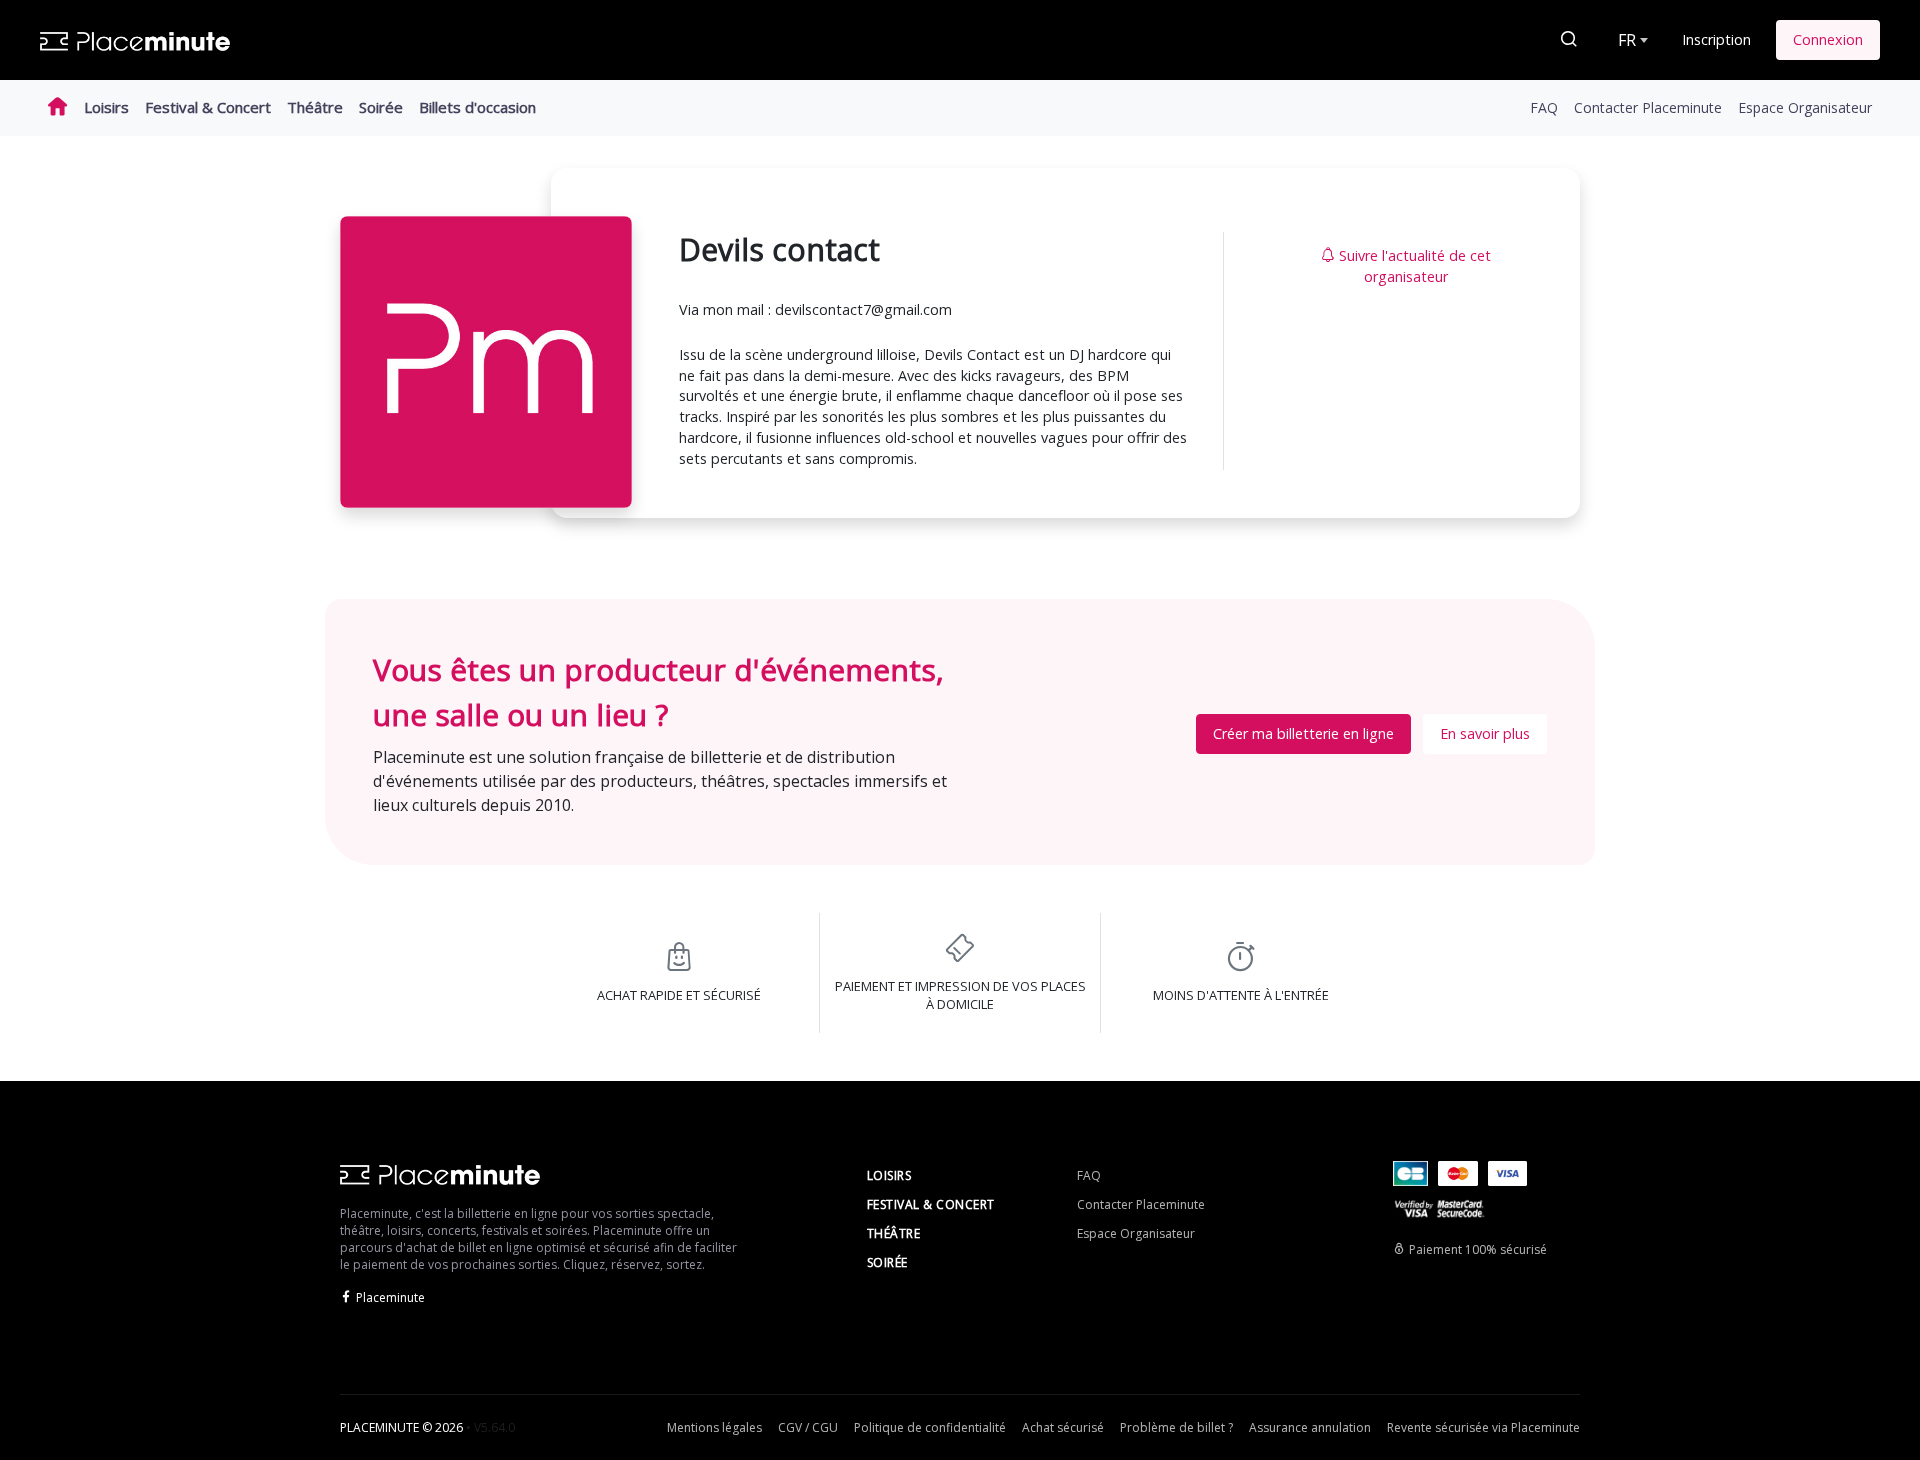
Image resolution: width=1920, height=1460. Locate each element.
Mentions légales (714, 1427)
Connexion (1828, 39)
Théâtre (315, 107)
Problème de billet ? (1176, 1427)
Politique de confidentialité (930, 1427)
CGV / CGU (808, 1427)
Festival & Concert (208, 107)
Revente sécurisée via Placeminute (1483, 1427)
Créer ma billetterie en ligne (1303, 733)
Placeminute (390, 1297)
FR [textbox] (1627, 40)
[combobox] (1631, 40)
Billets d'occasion (477, 107)
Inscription (1716, 39)
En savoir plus (1485, 733)
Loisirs (106, 107)
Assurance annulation (1310, 1427)
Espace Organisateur (1805, 107)
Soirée (381, 107)
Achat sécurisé (1063, 1427)
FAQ (1544, 107)
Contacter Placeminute (1648, 107)
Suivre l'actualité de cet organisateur (1415, 266)
